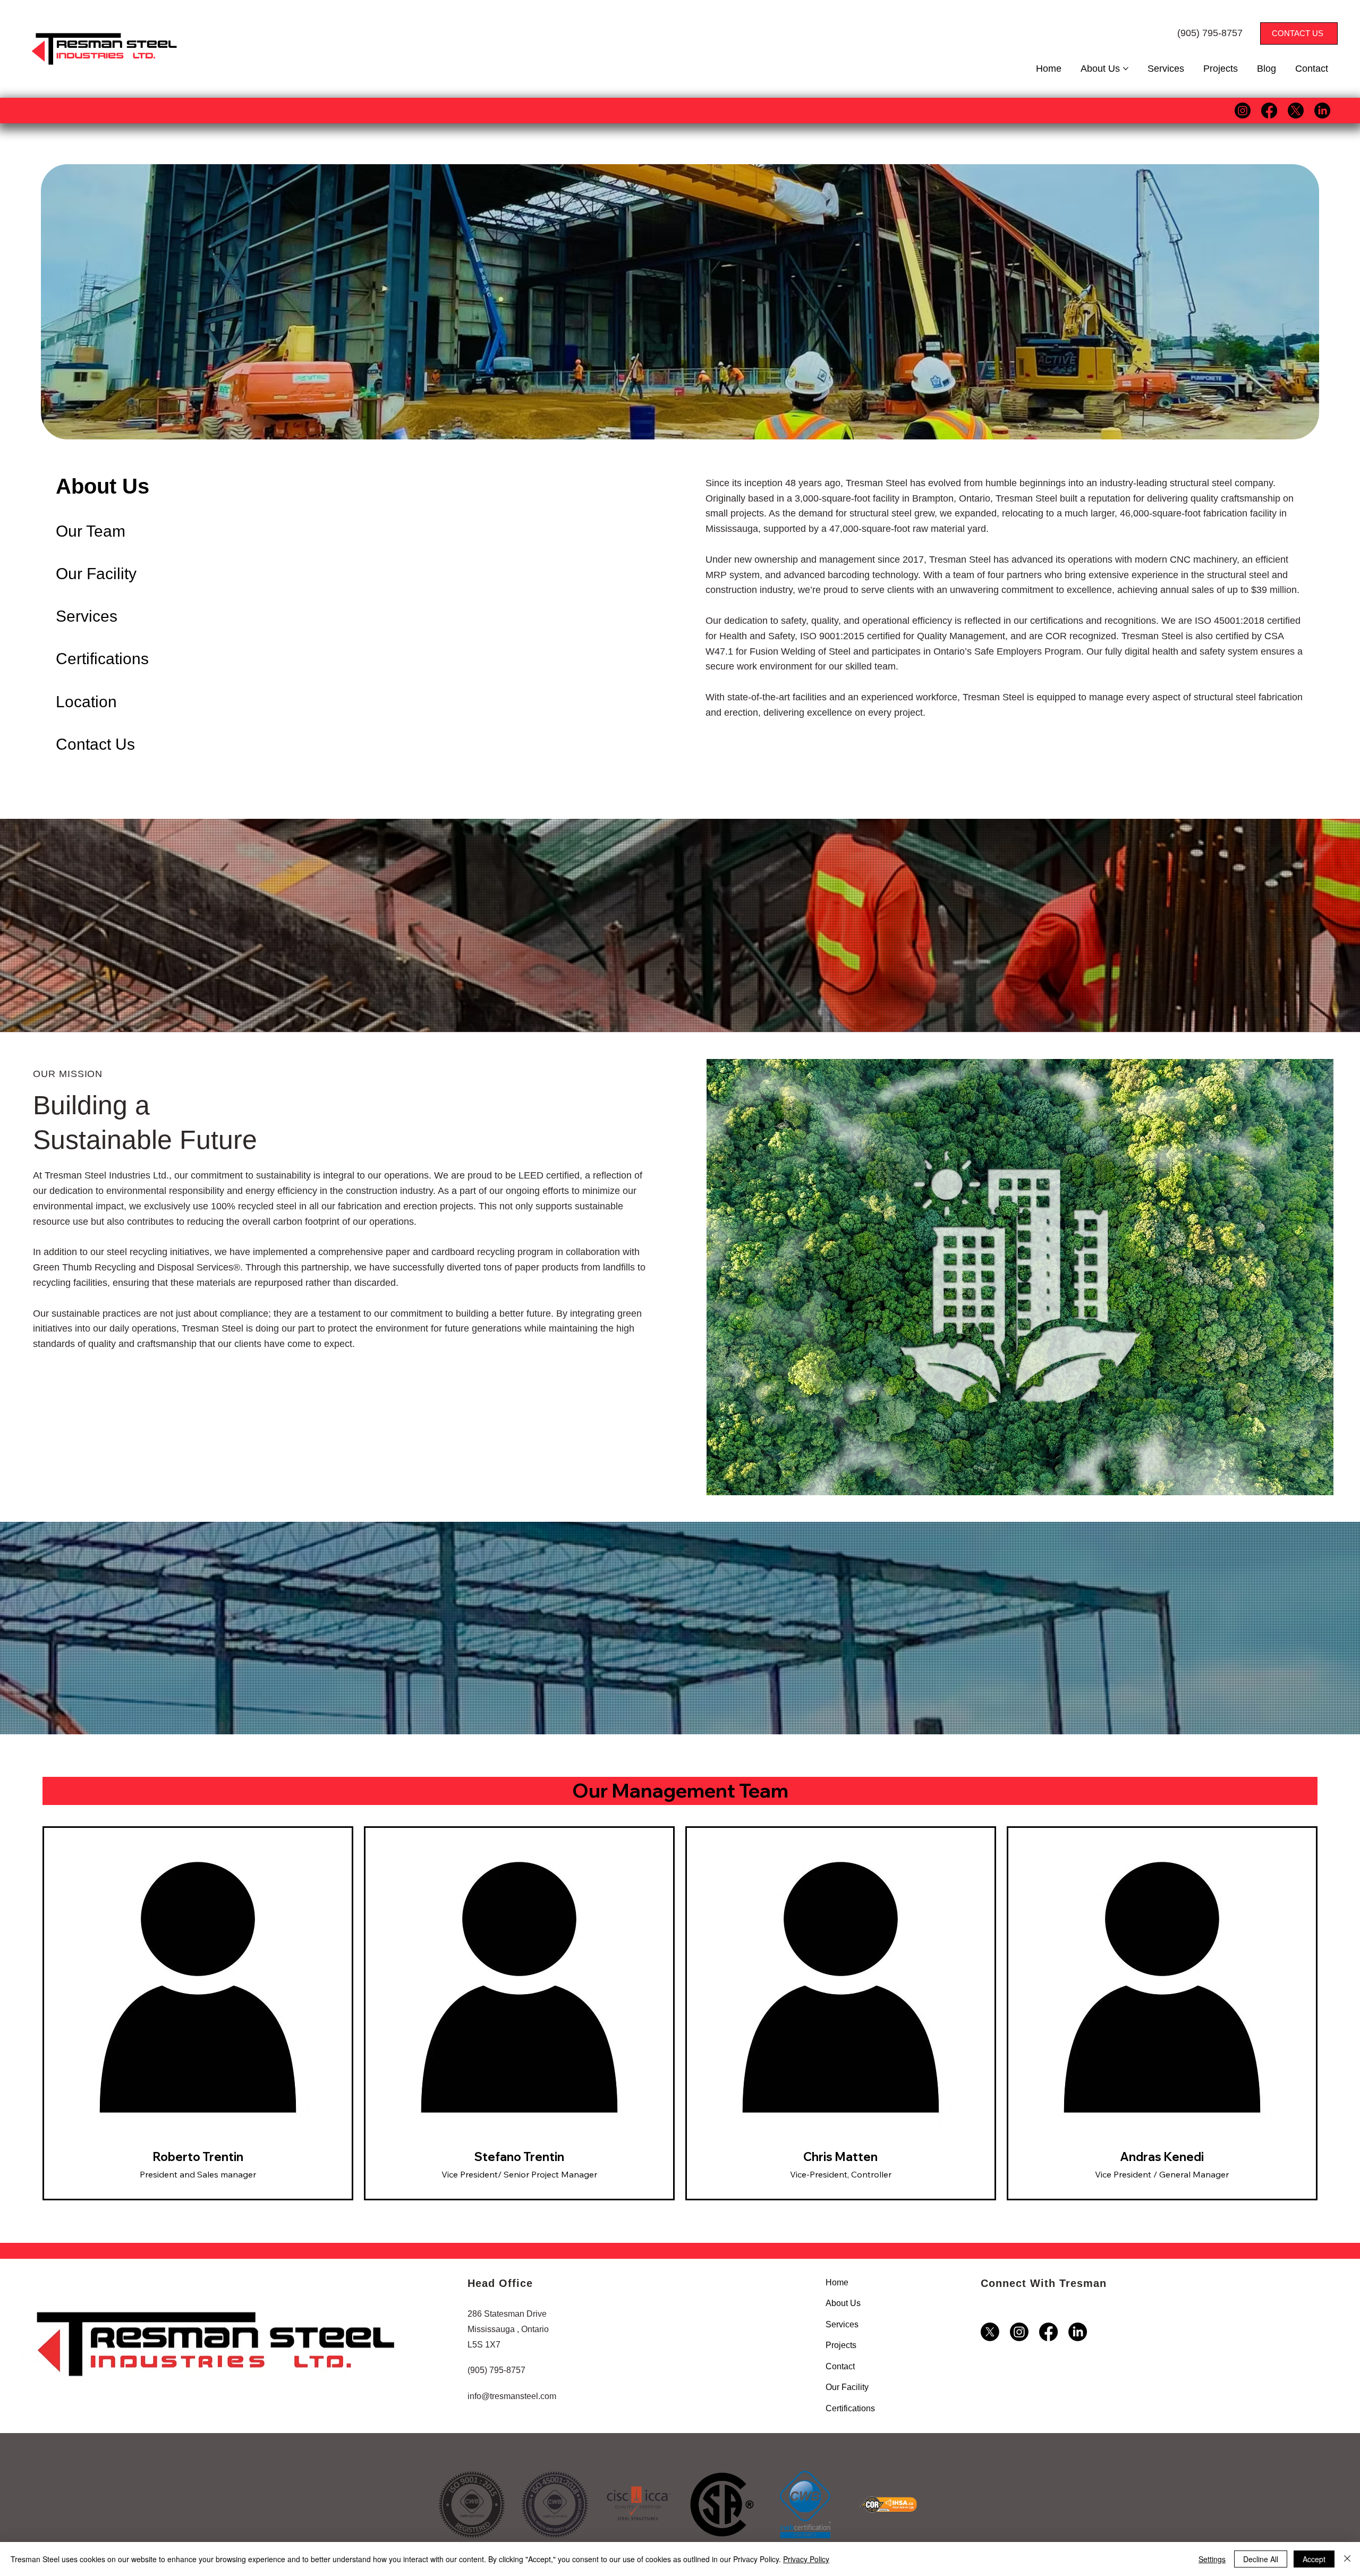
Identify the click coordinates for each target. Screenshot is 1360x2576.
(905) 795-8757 (1210, 33)
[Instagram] (1243, 111)
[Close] (1347, 2559)
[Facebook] (1269, 111)
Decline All (1261, 2559)
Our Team (91, 531)
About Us (103, 486)
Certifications (102, 659)
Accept (1314, 2559)
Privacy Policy (806, 2559)
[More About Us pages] (1126, 69)
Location (86, 702)
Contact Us (95, 744)
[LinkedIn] (1322, 111)
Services (87, 616)
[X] (1296, 111)
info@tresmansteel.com (512, 2396)
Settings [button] (1212, 2559)
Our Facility (96, 574)
